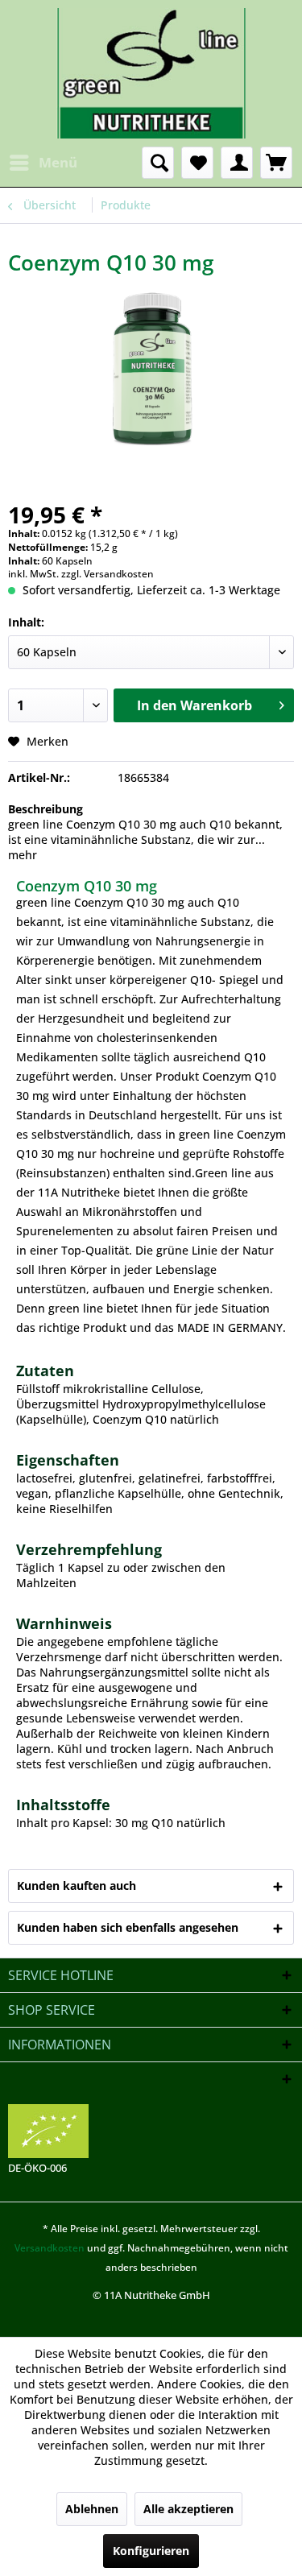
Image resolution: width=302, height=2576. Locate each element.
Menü (58, 162)
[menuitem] (43, 163)
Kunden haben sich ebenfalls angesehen (128, 1927)
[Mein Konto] (237, 163)
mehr (23, 855)
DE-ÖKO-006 (37, 2168)
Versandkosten (50, 2248)
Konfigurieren (151, 2551)
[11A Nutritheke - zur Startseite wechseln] (151, 73)
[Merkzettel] (197, 163)
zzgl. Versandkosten (108, 574)
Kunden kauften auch (77, 1885)
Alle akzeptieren (188, 2509)
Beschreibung (46, 809)
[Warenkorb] (276, 163)
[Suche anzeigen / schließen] (158, 163)
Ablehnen (92, 2509)
